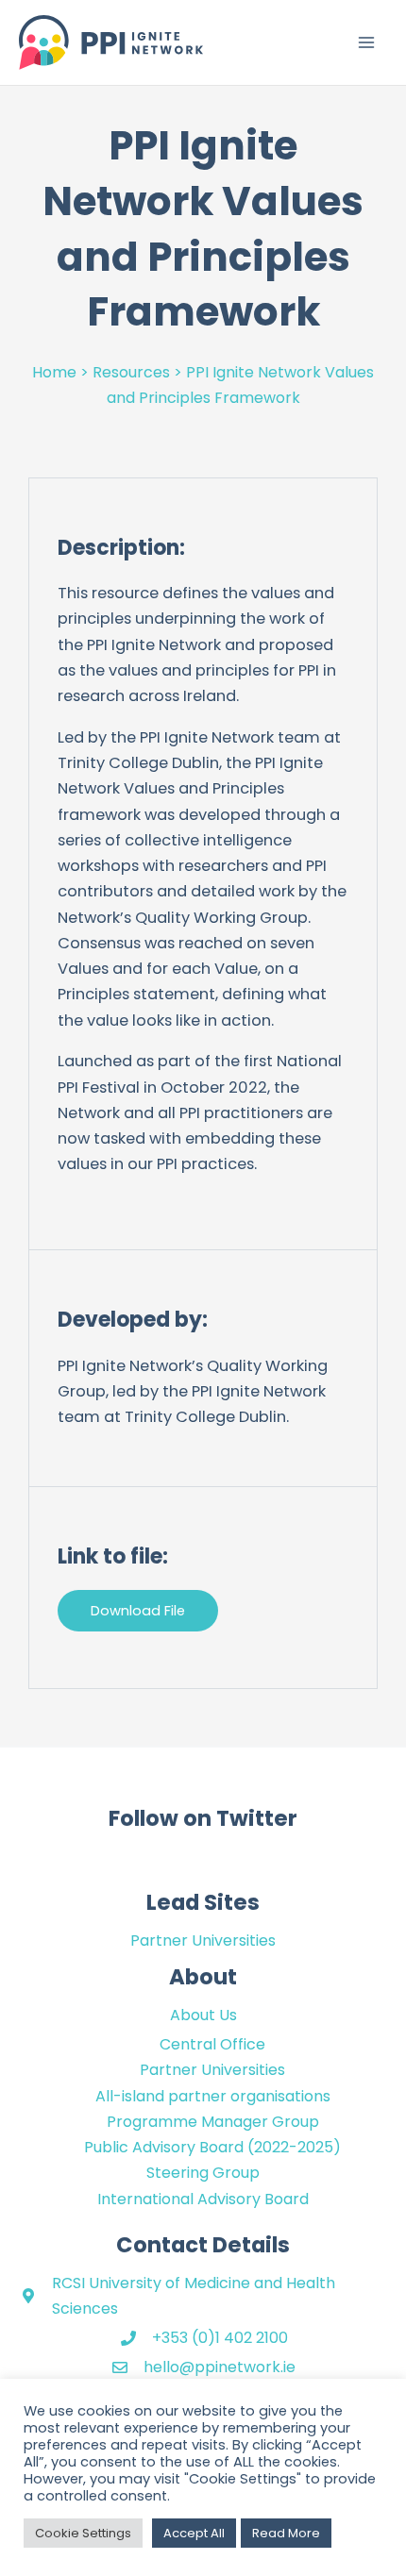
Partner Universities (203, 1940)
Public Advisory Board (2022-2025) (212, 2147)
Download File (138, 1611)
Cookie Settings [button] (83, 2533)
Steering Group (203, 2173)
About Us (203, 2015)
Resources (131, 372)
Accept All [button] (194, 2533)
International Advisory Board (203, 2199)
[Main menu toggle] (366, 43)
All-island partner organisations (213, 2096)
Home (54, 372)
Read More (286, 2533)
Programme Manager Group (213, 2122)
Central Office (212, 2044)
